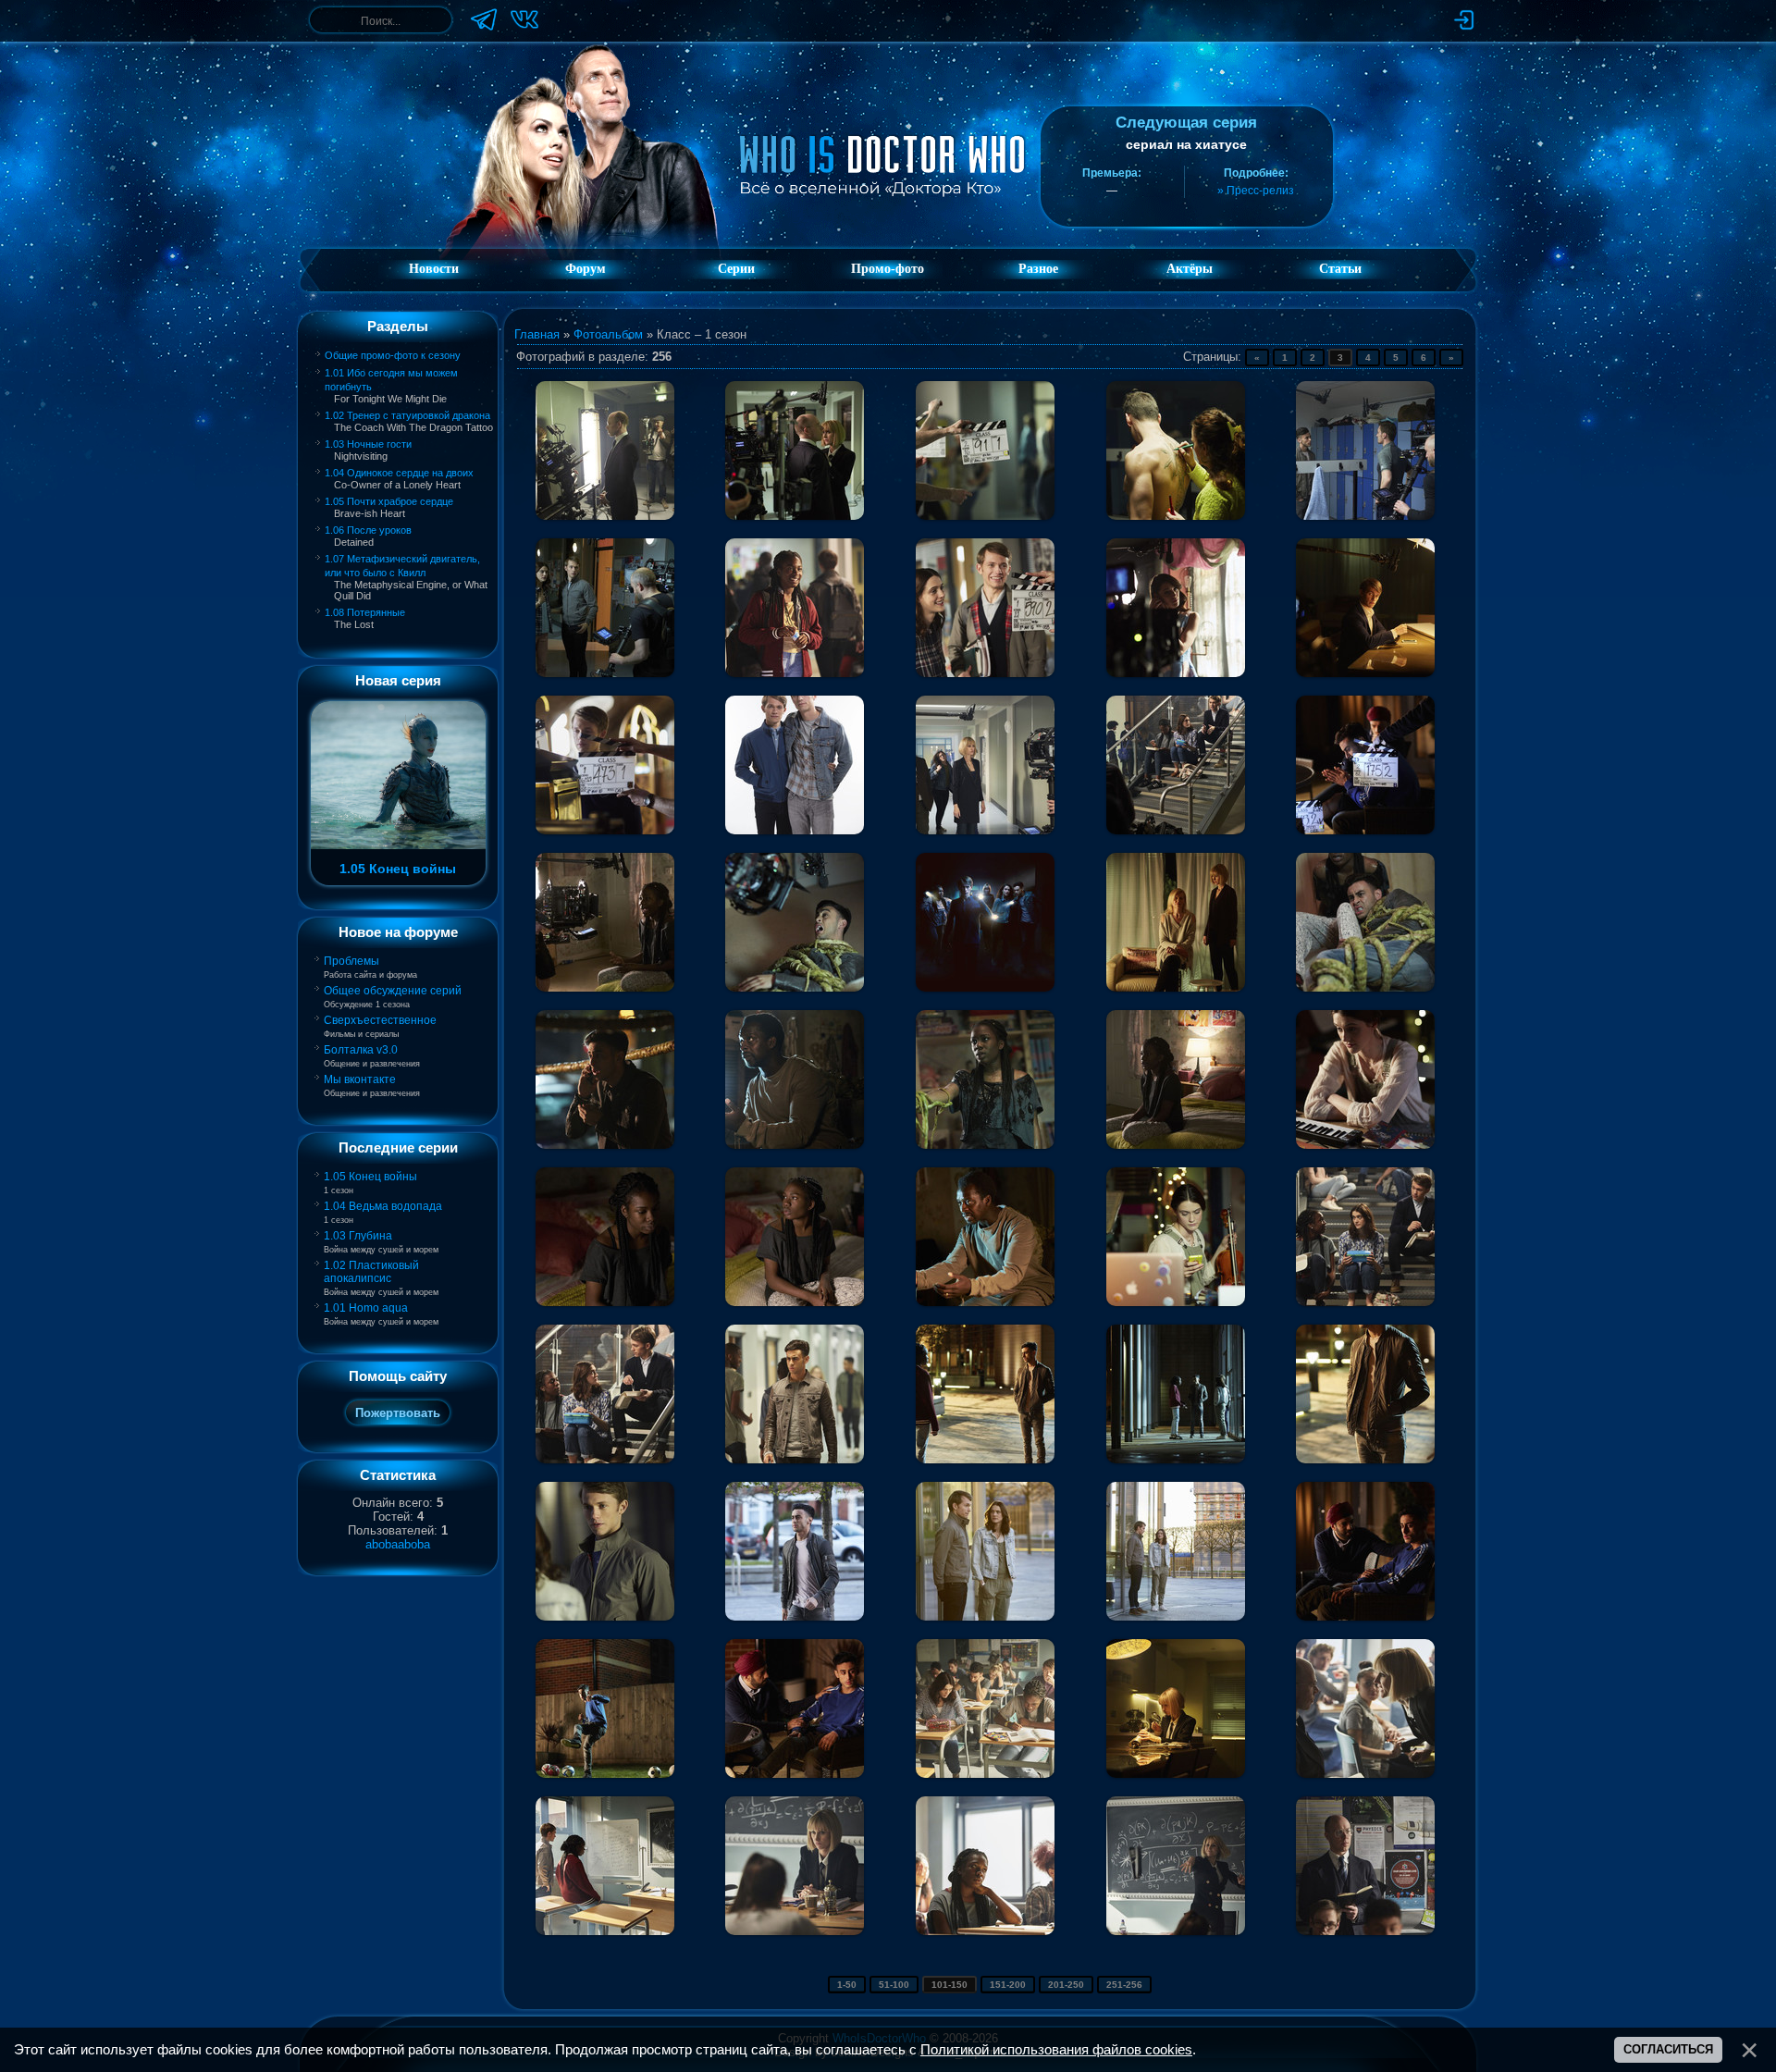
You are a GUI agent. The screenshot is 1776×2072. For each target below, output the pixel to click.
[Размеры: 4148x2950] (985, 1079)
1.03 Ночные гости (368, 444)
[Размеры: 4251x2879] (1176, 922)
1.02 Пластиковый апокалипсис (371, 1272)
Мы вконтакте (360, 1079)
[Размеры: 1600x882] (605, 1866)
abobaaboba (398, 1544)
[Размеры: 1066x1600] (795, 765)
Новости (434, 269)
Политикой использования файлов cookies (1056, 2050)
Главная (537, 334)
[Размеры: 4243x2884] (1176, 1237)
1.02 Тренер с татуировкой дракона (407, 415)
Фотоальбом (608, 334)
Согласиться (1668, 2049)
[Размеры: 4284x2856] (1176, 1079)
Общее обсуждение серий (393, 991)
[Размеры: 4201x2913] (795, 1079)
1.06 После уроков (368, 530)
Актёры (1190, 269)
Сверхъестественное (380, 1020)
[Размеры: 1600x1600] (985, 922)
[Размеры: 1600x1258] (1176, 1708)
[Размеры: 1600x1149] (985, 1394)
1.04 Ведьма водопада (383, 1206)
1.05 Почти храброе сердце (389, 501)
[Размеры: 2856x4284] (1365, 922)
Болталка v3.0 (361, 1050)
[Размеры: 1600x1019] (605, 765)
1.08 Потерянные (365, 612)
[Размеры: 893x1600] (1365, 1394)
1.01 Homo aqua (366, 1308)
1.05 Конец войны (370, 1177)
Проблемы (351, 961)
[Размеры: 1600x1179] (1365, 1237)
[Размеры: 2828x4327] (605, 1079)
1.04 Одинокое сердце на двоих (399, 473)
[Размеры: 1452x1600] (605, 1551)
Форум (586, 269)
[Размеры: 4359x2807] (605, 1237)
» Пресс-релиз (1256, 191)
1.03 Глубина (358, 1236)
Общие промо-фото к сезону (393, 355)
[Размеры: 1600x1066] (605, 450)
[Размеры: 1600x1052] (795, 1551)
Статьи (1340, 269)
